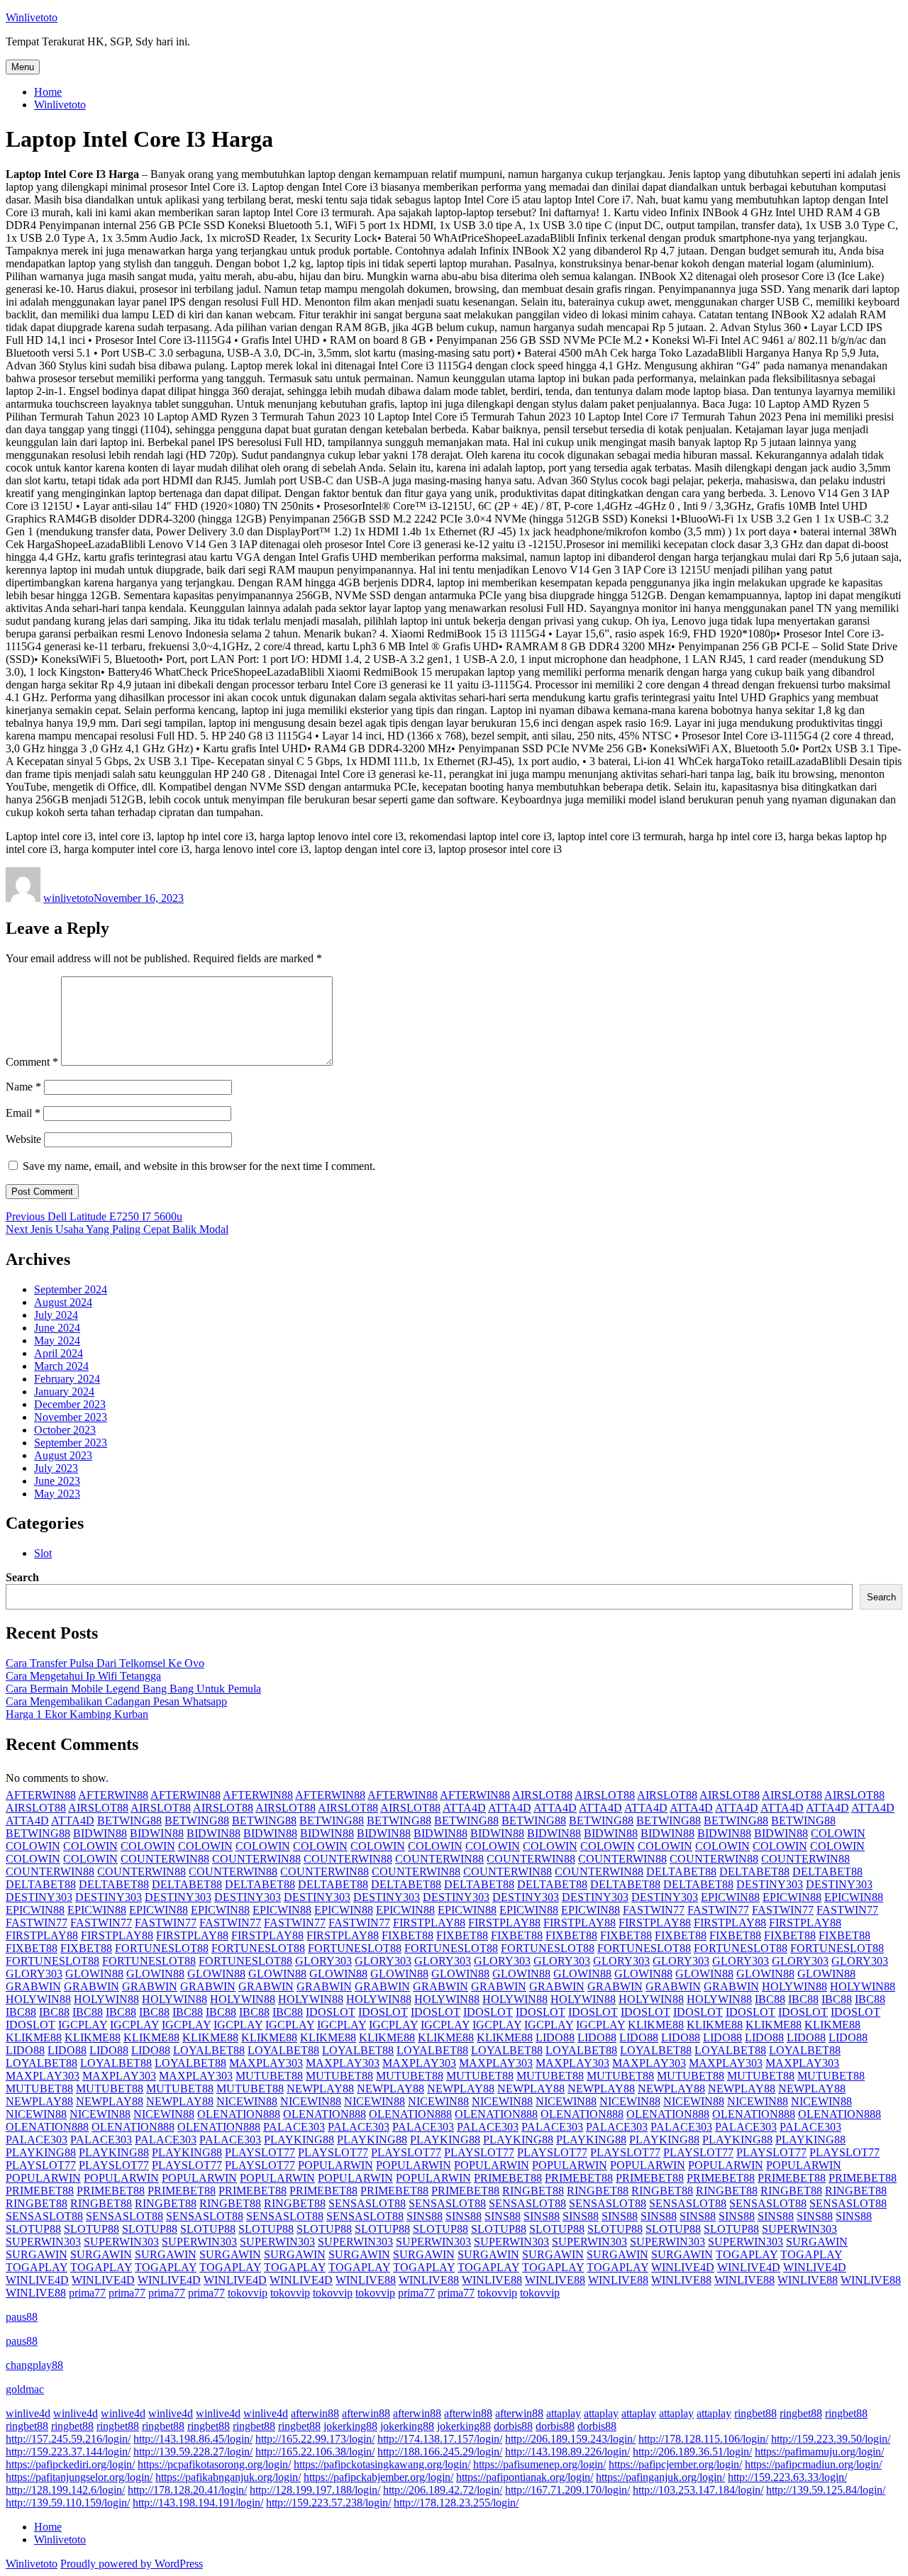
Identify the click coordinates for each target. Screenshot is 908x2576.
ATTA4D (464, 1808)
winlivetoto (68, 898)
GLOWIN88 (94, 1974)
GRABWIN (33, 1986)
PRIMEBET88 (508, 2178)
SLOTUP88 (33, 2229)
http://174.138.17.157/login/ (440, 2439)
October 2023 (65, 1430)
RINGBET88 (533, 2191)
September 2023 (71, 1443)
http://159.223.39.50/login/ (831, 2439)
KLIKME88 (656, 2025)
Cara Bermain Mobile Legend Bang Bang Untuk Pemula (133, 1689)
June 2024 (57, 1328)
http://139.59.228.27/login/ (193, 2452)
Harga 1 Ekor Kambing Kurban (77, 1714)
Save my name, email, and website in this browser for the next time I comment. (199, 1166)
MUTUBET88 (269, 2076)
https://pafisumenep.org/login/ (539, 2464)
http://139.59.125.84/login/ (826, 2490)
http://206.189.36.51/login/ (692, 2452)
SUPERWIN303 (799, 2229)
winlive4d (28, 2413)
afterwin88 (315, 2413)
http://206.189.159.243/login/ (570, 2439)
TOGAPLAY (747, 2254)
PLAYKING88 (299, 2140)
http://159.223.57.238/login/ (328, 2503)
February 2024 (67, 1379)
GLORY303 (323, 1961)
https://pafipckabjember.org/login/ (378, 2477)
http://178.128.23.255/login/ (456, 2503)
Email (23, 1113)
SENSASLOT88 (367, 2203)
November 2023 (71, 1417)
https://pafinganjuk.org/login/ (660, 2477)
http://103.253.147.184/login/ (698, 2490)
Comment (32, 1062)
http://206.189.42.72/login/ (443, 2490)
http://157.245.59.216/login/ (68, 2439)
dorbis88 (513, 2426)
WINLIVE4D (683, 2267)
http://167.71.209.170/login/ (567, 2490)
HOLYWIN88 (794, 1986)
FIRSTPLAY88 (429, 1923)
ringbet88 (755, 2413)
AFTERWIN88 (41, 1795)
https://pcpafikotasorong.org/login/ (214, 2464)
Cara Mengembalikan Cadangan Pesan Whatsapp (116, 1701)
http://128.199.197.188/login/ (315, 2490)
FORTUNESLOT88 (162, 1948)
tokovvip (248, 2293)
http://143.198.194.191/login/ (198, 2503)
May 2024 (57, 1340)
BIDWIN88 (100, 1833)
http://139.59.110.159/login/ (68, 2503)
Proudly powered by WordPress (132, 2564)
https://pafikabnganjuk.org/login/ (228, 2477)
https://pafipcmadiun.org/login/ (813, 2464)
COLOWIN (838, 1833)
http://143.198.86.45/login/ (193, 2439)
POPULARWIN (336, 2165)
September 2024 (71, 1289)
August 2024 (63, 1302)
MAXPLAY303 (266, 2063)
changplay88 (34, 2365)
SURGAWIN (817, 2242)
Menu (23, 67)
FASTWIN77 (654, 1910)
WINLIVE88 (366, 2280)
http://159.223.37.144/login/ (68, 2452)
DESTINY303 (770, 1884)
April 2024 (59, 1353)
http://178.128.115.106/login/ (703, 2439)
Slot (43, 1553)
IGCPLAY (83, 2025)
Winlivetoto (32, 17)
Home (48, 92)
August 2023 (63, 1455)
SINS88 (425, 2216)
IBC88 (770, 1999)
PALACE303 (294, 2127)
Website (23, 1139)
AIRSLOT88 (542, 1795)
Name (23, 1087)
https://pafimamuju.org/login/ (819, 2452)
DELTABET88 (681, 1872)
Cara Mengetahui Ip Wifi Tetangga (83, 1676)
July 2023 (56, 1468)
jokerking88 (350, 2426)
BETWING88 (129, 1821)
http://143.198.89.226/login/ (567, 2452)
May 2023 (57, 1494)
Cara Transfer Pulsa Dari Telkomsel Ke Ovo (105, 1663)
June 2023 (57, 1481)
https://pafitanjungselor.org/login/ (79, 2477)
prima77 (87, 2293)
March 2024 (61, 1366)
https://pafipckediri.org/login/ (70, 2464)
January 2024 (64, 1392)
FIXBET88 (408, 1935)
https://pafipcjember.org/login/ (675, 2464)
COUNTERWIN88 (165, 1859)
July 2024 (56, 1315)
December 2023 (70, 1404)
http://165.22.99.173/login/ (315, 2439)
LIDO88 (555, 2037)
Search (22, 1577)
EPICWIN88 (730, 1897)
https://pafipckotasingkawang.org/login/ (382, 2464)
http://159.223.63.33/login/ (787, 2477)
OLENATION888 (239, 2114)
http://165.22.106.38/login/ (315, 2452)
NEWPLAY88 (320, 2089)
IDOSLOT (331, 2012)
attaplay (564, 2413)
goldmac (25, 2389)
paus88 (22, 2317)
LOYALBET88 (209, 2050)
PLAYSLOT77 (260, 2152)
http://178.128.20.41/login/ (187, 2490)
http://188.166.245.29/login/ (440, 2452)
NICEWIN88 (247, 2101)
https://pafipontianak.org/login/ (525, 2477)
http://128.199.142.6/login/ (65, 2490)
